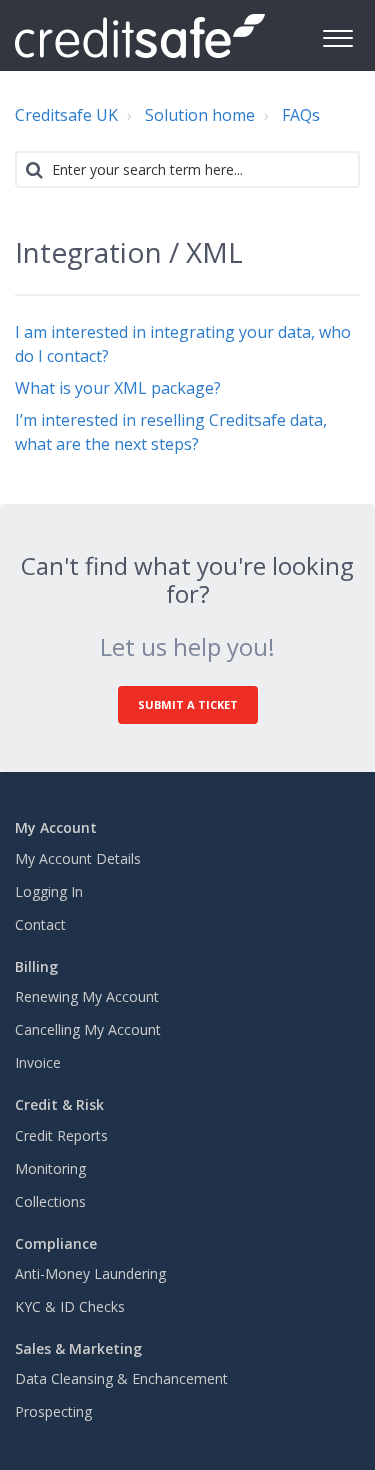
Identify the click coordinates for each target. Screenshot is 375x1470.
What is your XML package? (118, 388)
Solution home (200, 115)
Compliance (56, 1243)
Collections (50, 1201)
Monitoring (50, 1168)
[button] (337, 35)
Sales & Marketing (78, 1348)
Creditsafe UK (66, 115)
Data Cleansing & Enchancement (121, 1378)
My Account (56, 827)
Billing (36, 966)
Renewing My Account (87, 996)
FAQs (301, 115)
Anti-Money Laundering (90, 1273)
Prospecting (53, 1411)
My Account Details (78, 858)
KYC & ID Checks (70, 1306)
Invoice (38, 1062)
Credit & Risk (59, 1104)
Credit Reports (61, 1135)
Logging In (49, 891)
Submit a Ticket (188, 704)
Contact (40, 924)
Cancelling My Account (88, 1029)
